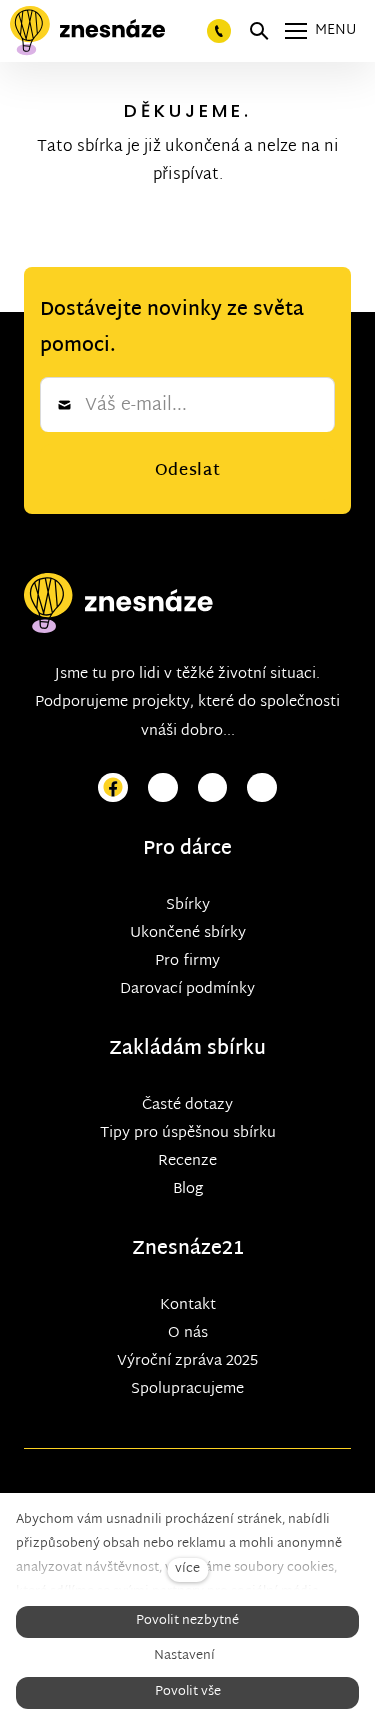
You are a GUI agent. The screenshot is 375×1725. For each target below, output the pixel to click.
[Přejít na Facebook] (113, 788)
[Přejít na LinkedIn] (262, 788)
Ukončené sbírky (188, 933)
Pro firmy (187, 961)
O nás (188, 1333)
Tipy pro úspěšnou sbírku (188, 1133)
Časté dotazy (187, 1105)
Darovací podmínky (187, 989)
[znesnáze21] (87, 31)
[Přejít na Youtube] (213, 788)
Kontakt (188, 1305)
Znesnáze (177, 1249)
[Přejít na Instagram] (163, 788)
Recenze (187, 1161)
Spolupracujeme (187, 1389)
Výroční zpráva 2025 (187, 1361)
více (187, 1569)
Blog (188, 1189)
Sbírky (188, 905)
